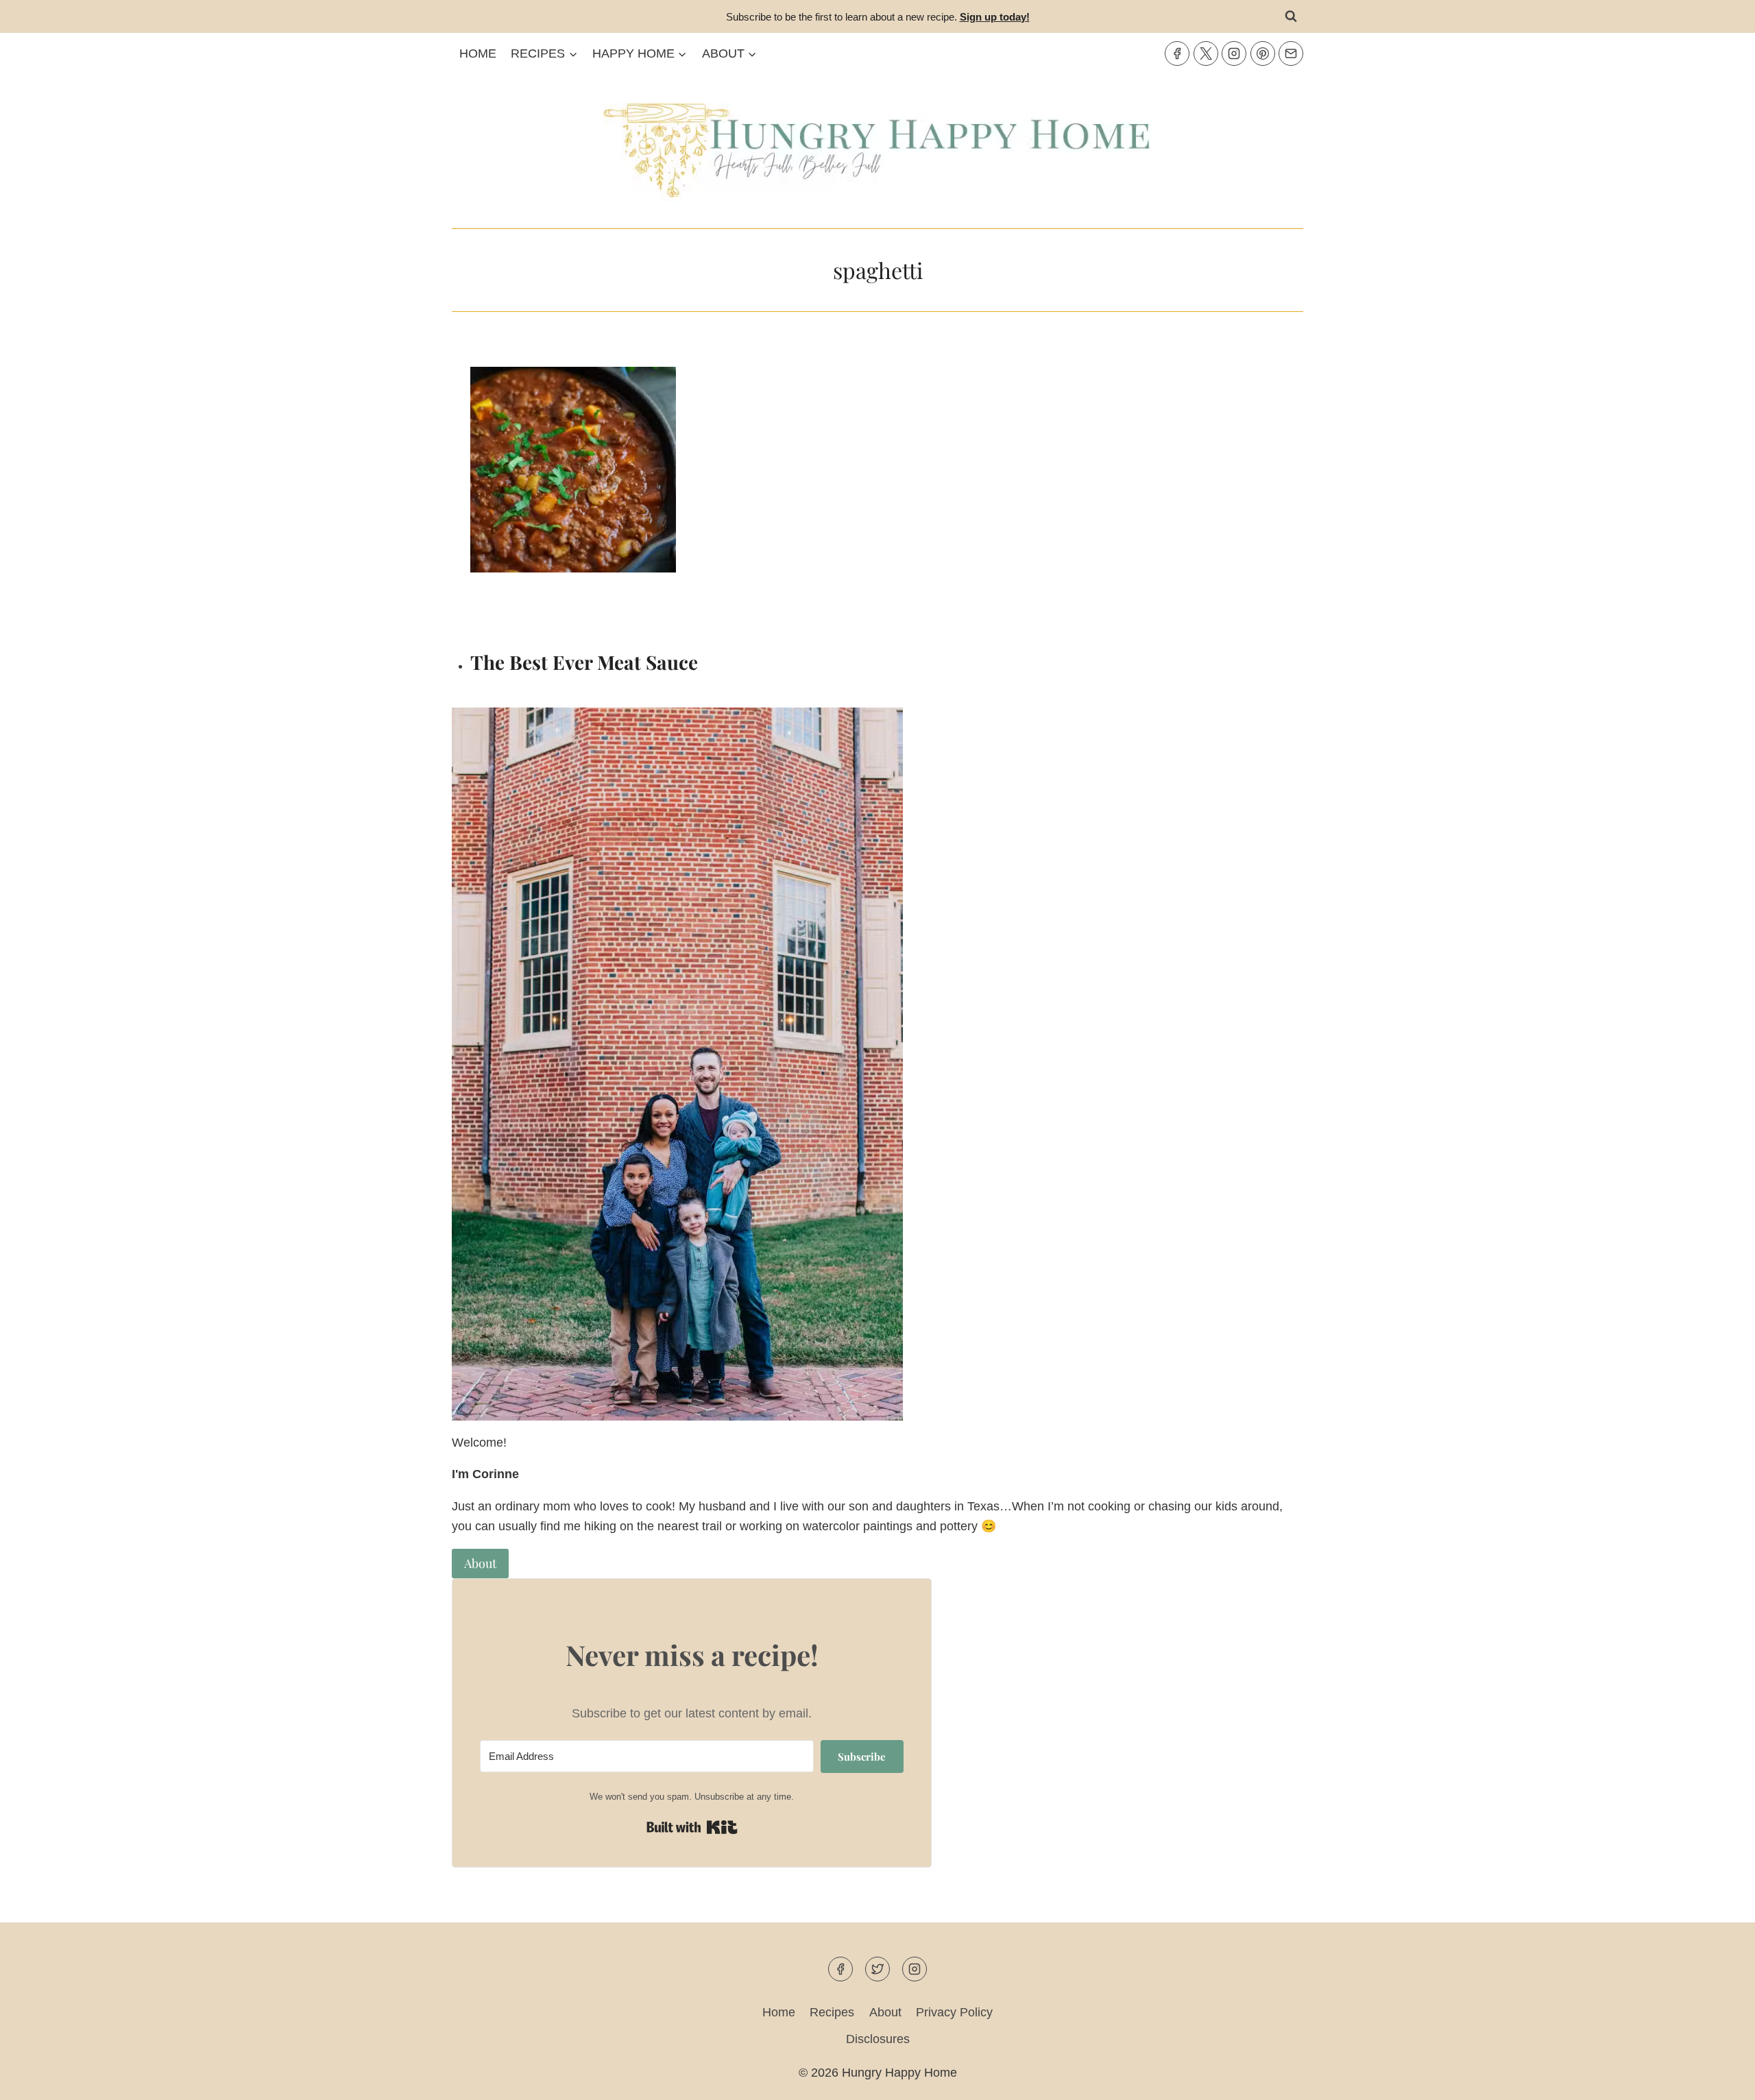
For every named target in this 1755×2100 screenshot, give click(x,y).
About (885, 2012)
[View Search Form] (1291, 16)
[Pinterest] (1263, 53)
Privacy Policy (954, 2012)
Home (478, 53)
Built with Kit (692, 1827)
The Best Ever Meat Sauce (584, 662)
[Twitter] (1206, 53)
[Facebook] (1177, 53)
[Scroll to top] (1720, 2078)
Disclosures (878, 2039)
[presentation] (672, 501)
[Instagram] (1234, 53)
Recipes (832, 2012)
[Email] (1291, 53)
